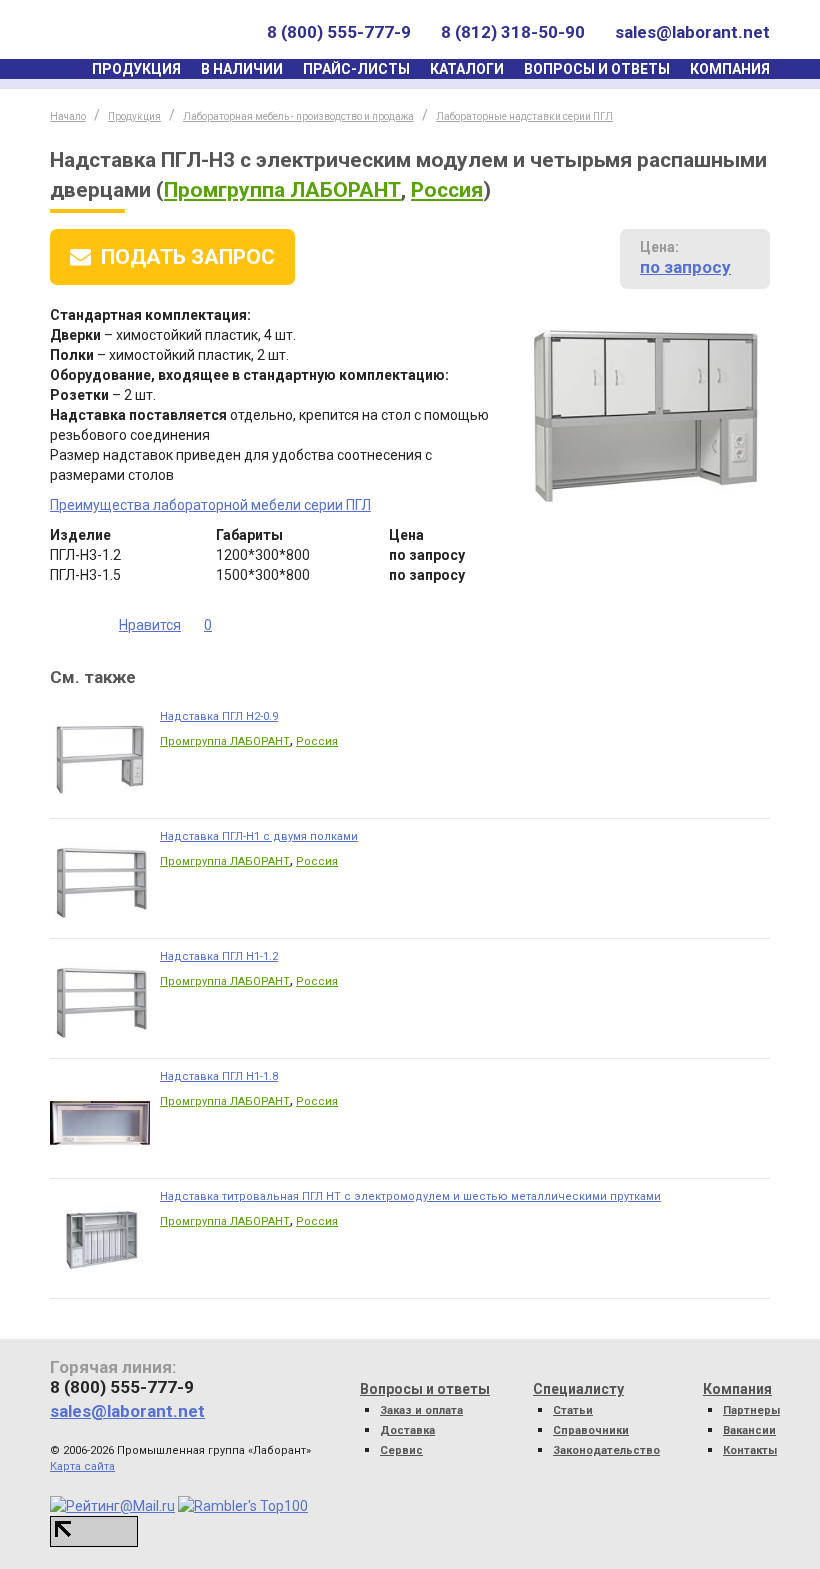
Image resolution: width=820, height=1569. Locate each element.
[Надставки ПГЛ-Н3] (644, 415)
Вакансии (749, 1430)
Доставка (407, 1430)
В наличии (242, 69)
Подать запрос (188, 257)
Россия (447, 190)
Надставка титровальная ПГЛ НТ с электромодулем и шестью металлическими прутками (410, 1196)
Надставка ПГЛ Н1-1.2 (219, 956)
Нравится (150, 625)
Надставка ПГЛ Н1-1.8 (219, 1076)
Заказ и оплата (421, 1410)
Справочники (591, 1430)
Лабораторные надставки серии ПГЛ (524, 116)
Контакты (750, 1450)
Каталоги (467, 69)
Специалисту (578, 1389)
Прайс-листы (356, 69)
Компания (730, 69)
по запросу (685, 267)
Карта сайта (82, 1466)
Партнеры (751, 1410)
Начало (68, 116)
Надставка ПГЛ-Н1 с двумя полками (259, 836)
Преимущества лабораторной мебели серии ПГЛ (210, 505)
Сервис (401, 1450)
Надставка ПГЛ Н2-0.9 (219, 716)
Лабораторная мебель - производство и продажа (298, 116)
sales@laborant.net (692, 32)
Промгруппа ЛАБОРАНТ (282, 190)
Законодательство (606, 1450)
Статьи (573, 1410)
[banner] (143, 32)
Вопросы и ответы (597, 69)
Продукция (136, 69)
